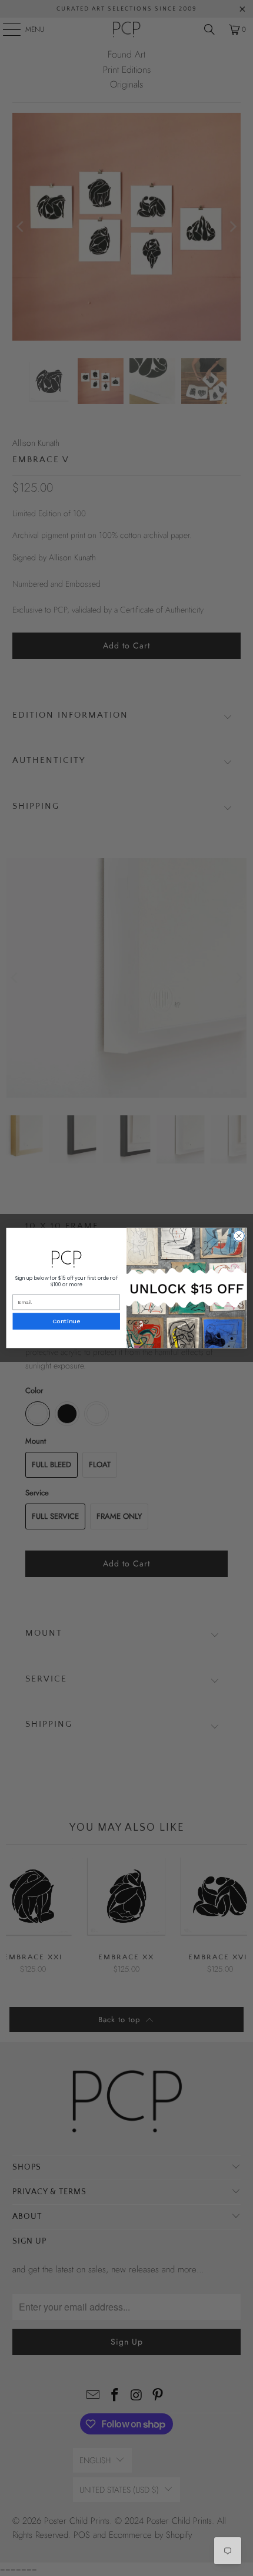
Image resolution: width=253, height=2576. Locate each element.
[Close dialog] (239, 1236)
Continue (66, 1322)
